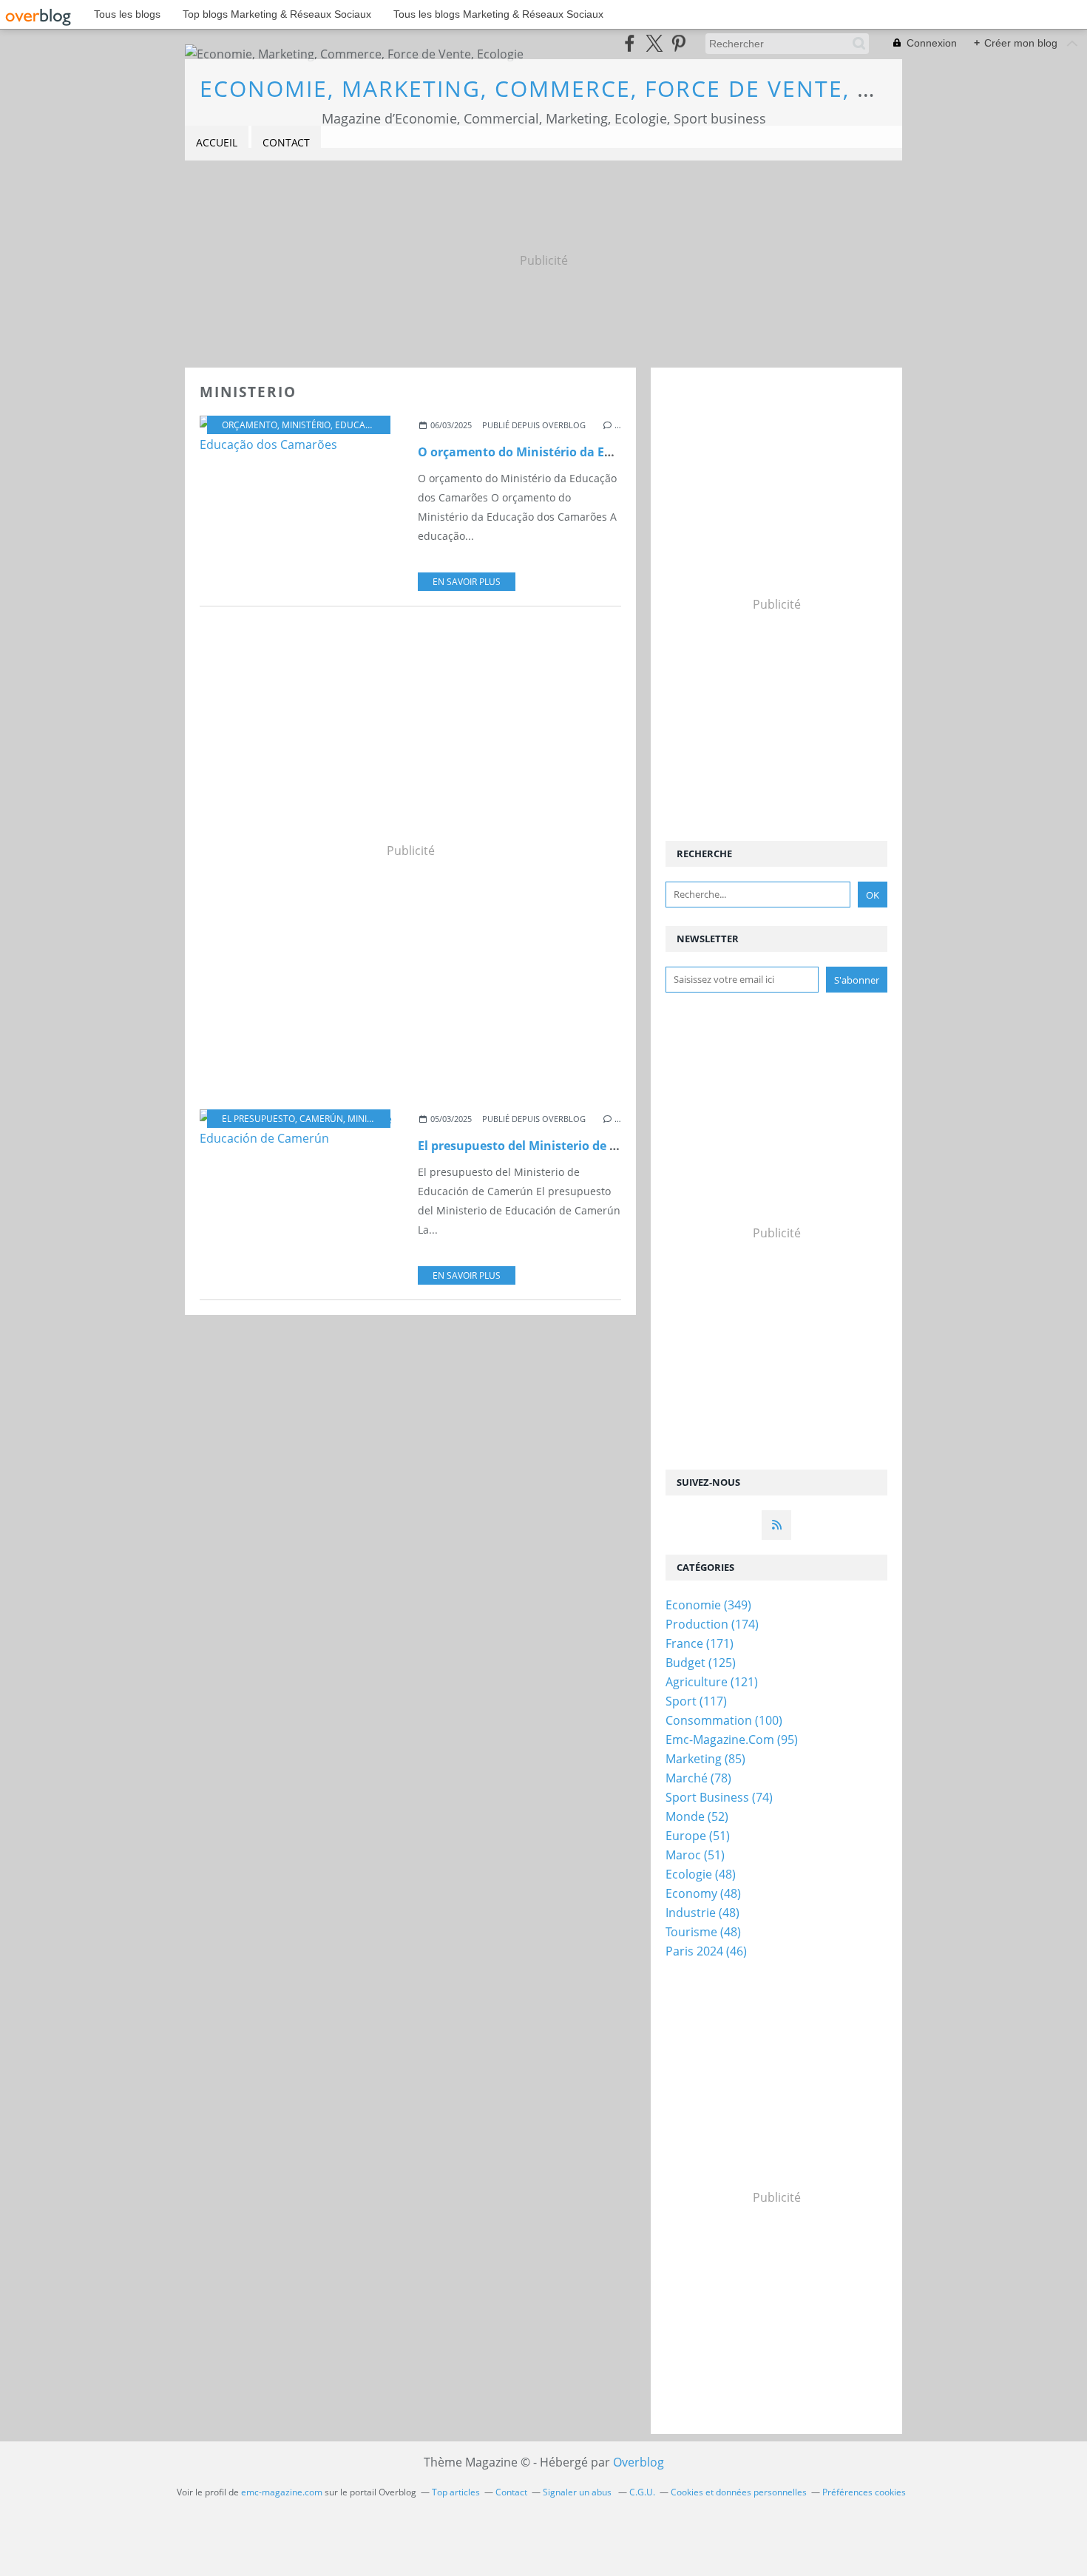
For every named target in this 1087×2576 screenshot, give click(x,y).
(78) (698, 1778)
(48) (701, 1874)
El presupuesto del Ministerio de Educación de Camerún (581, 1146)
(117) (696, 1701)
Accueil (217, 142)
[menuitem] (217, 143)
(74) (719, 1797)
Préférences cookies (864, 2492)
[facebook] (630, 43)
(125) (701, 1663)
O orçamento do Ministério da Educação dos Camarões (579, 452)
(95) (732, 1740)
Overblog (639, 2462)
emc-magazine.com (282, 2492)
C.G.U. (642, 2492)
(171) (700, 1643)
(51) (698, 1836)
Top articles (456, 2492)
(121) (712, 1682)
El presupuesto (258, 1119)
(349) (708, 1605)
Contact (286, 142)
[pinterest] (678, 43)
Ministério (306, 425)
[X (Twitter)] (654, 43)
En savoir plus (467, 582)
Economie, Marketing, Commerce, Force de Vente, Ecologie (588, 88)
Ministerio (372, 1119)
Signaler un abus (578, 2492)
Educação (359, 425)
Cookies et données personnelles (739, 2492)
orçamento (250, 425)
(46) (706, 1951)
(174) (712, 1624)
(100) (724, 1720)
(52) (697, 1816)
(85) (705, 1759)
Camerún (321, 1119)
